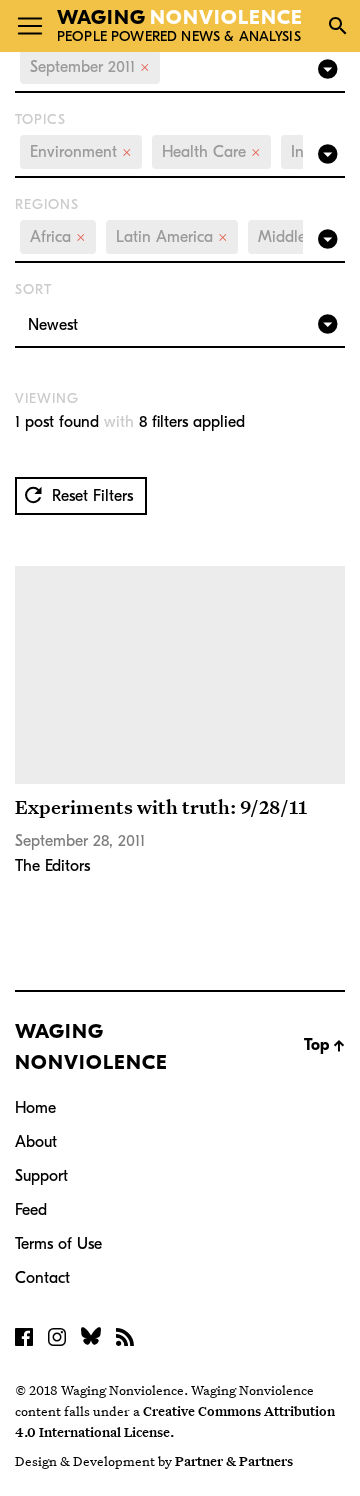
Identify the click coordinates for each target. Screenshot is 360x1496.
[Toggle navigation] (30, 26)
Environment (81, 152)
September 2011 (90, 67)
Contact (42, 1278)
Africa (58, 237)
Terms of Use (58, 1244)
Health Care (211, 152)
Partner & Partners (234, 1461)
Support (41, 1176)
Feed (31, 1210)
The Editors (52, 866)
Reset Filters (90, 496)
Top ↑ (324, 1045)
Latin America (172, 237)
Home (35, 1108)
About (36, 1142)
